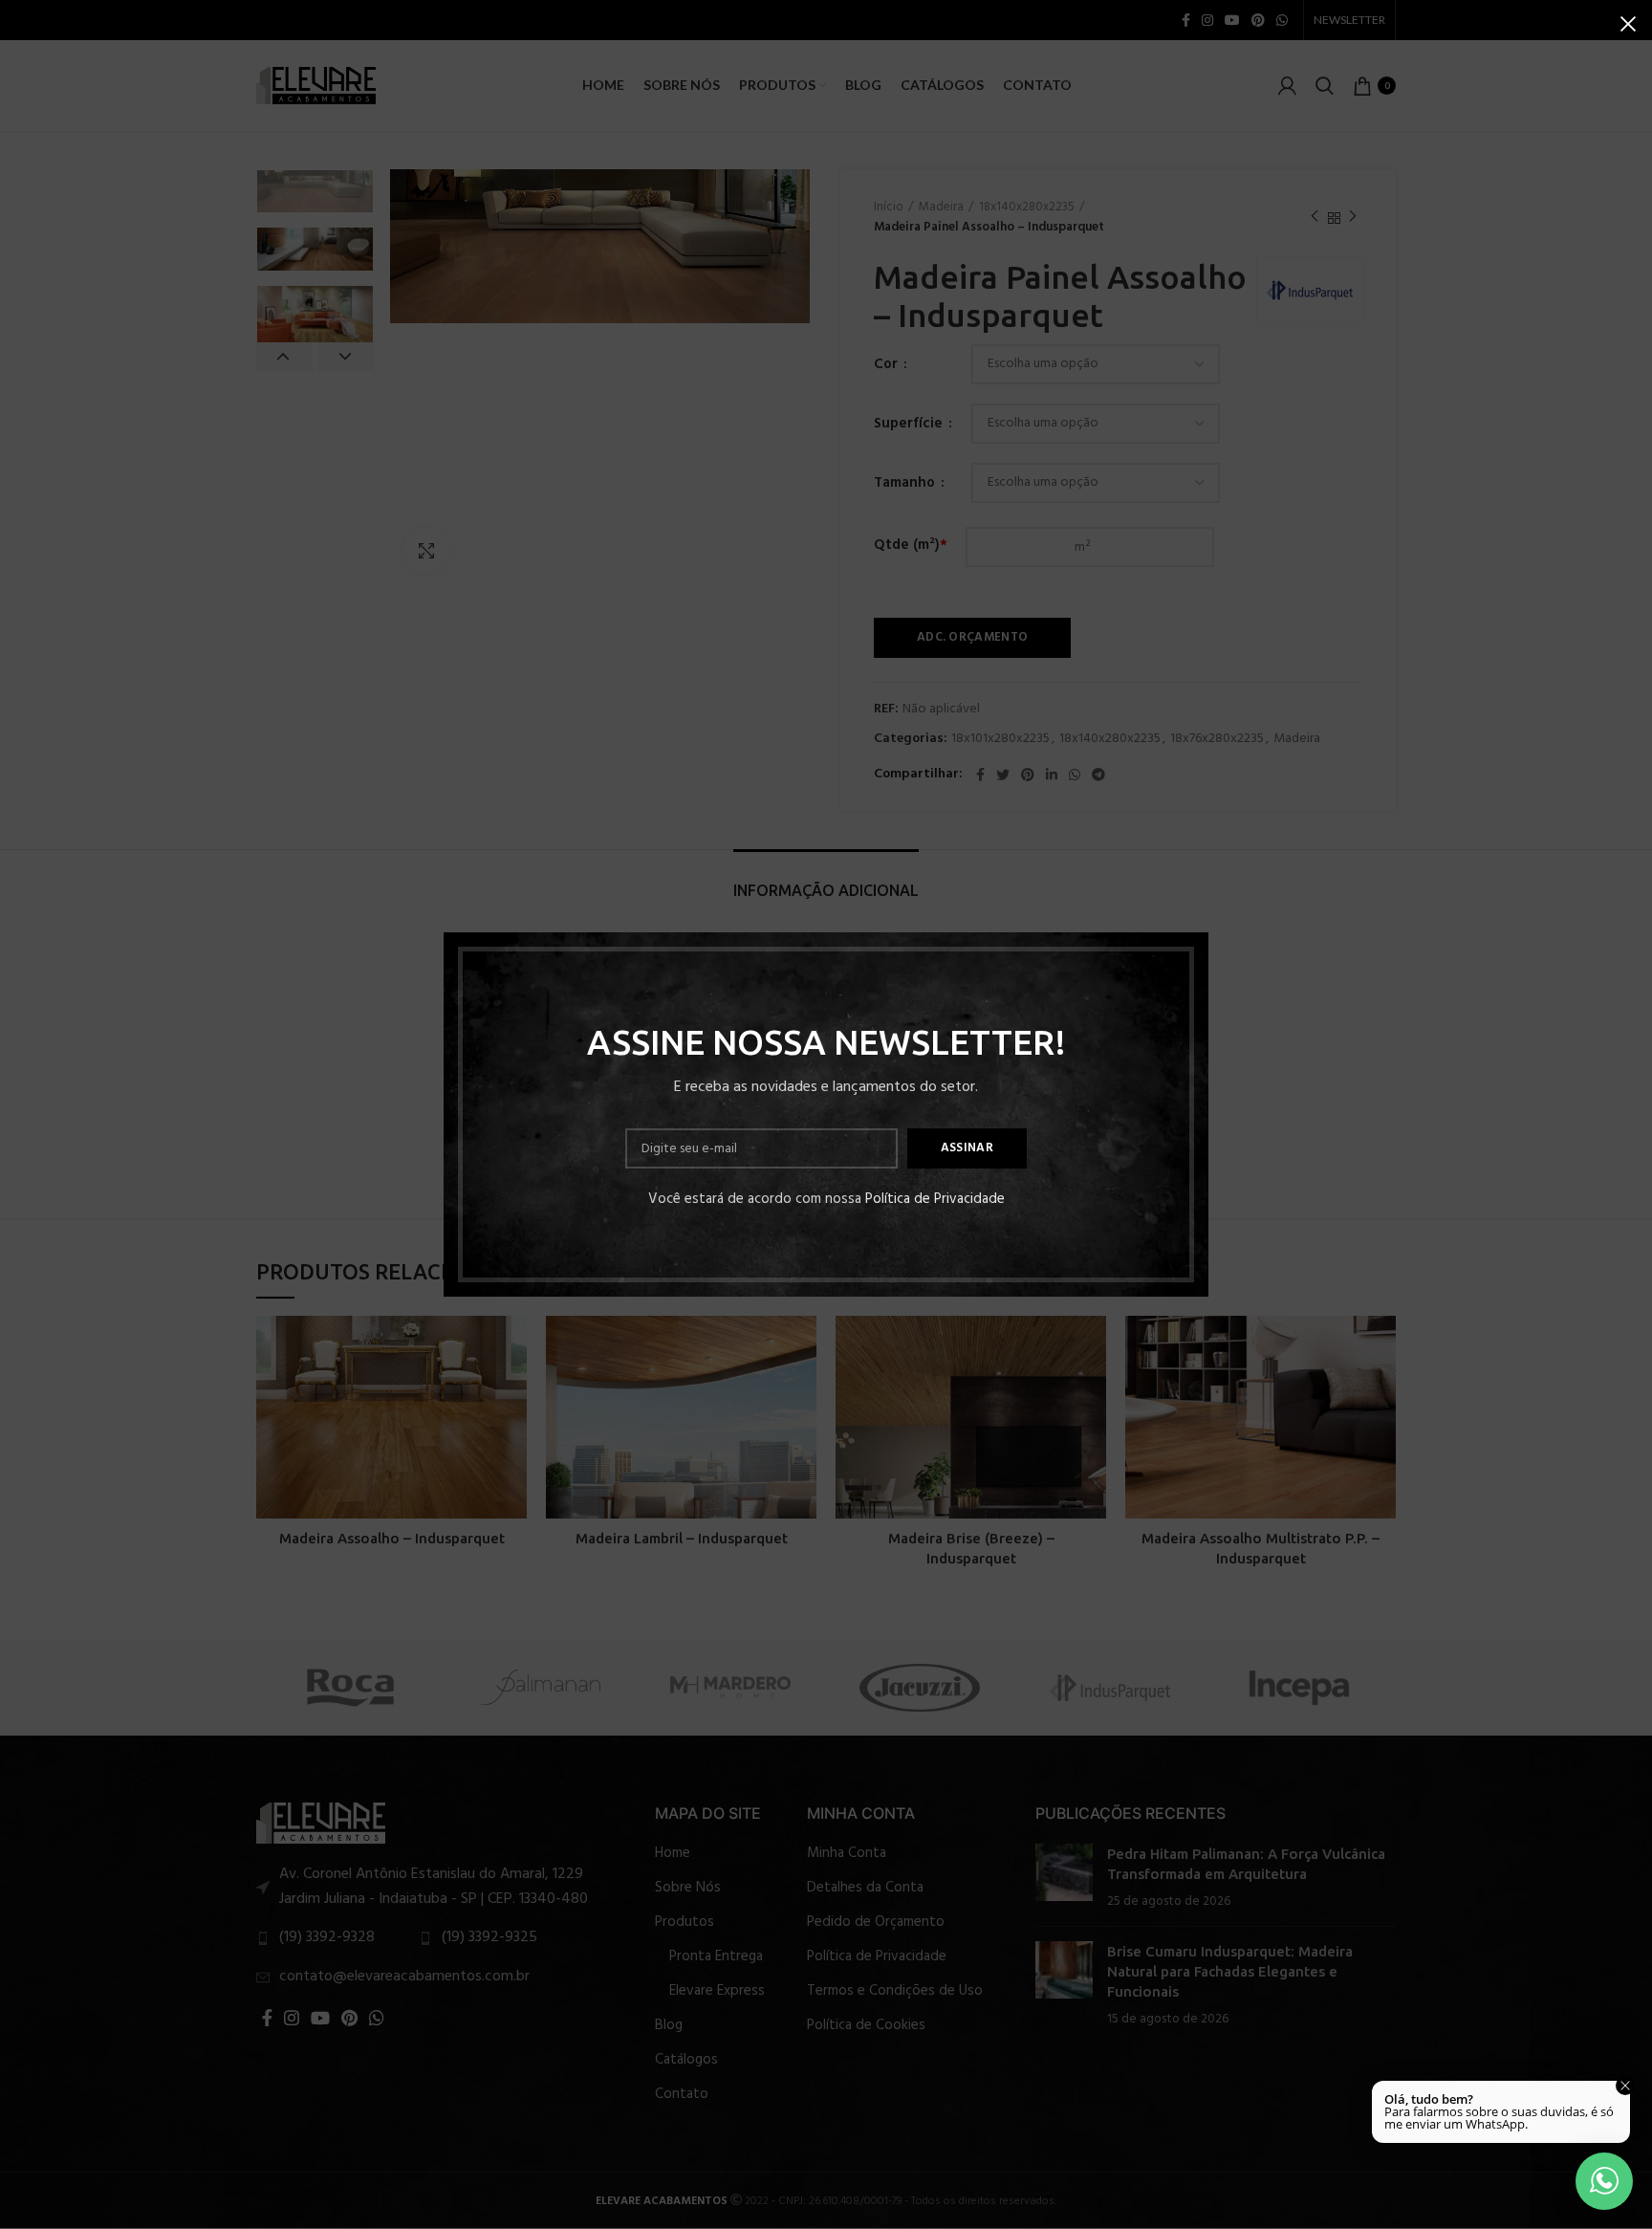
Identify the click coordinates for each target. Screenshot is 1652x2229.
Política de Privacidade (935, 1199)
